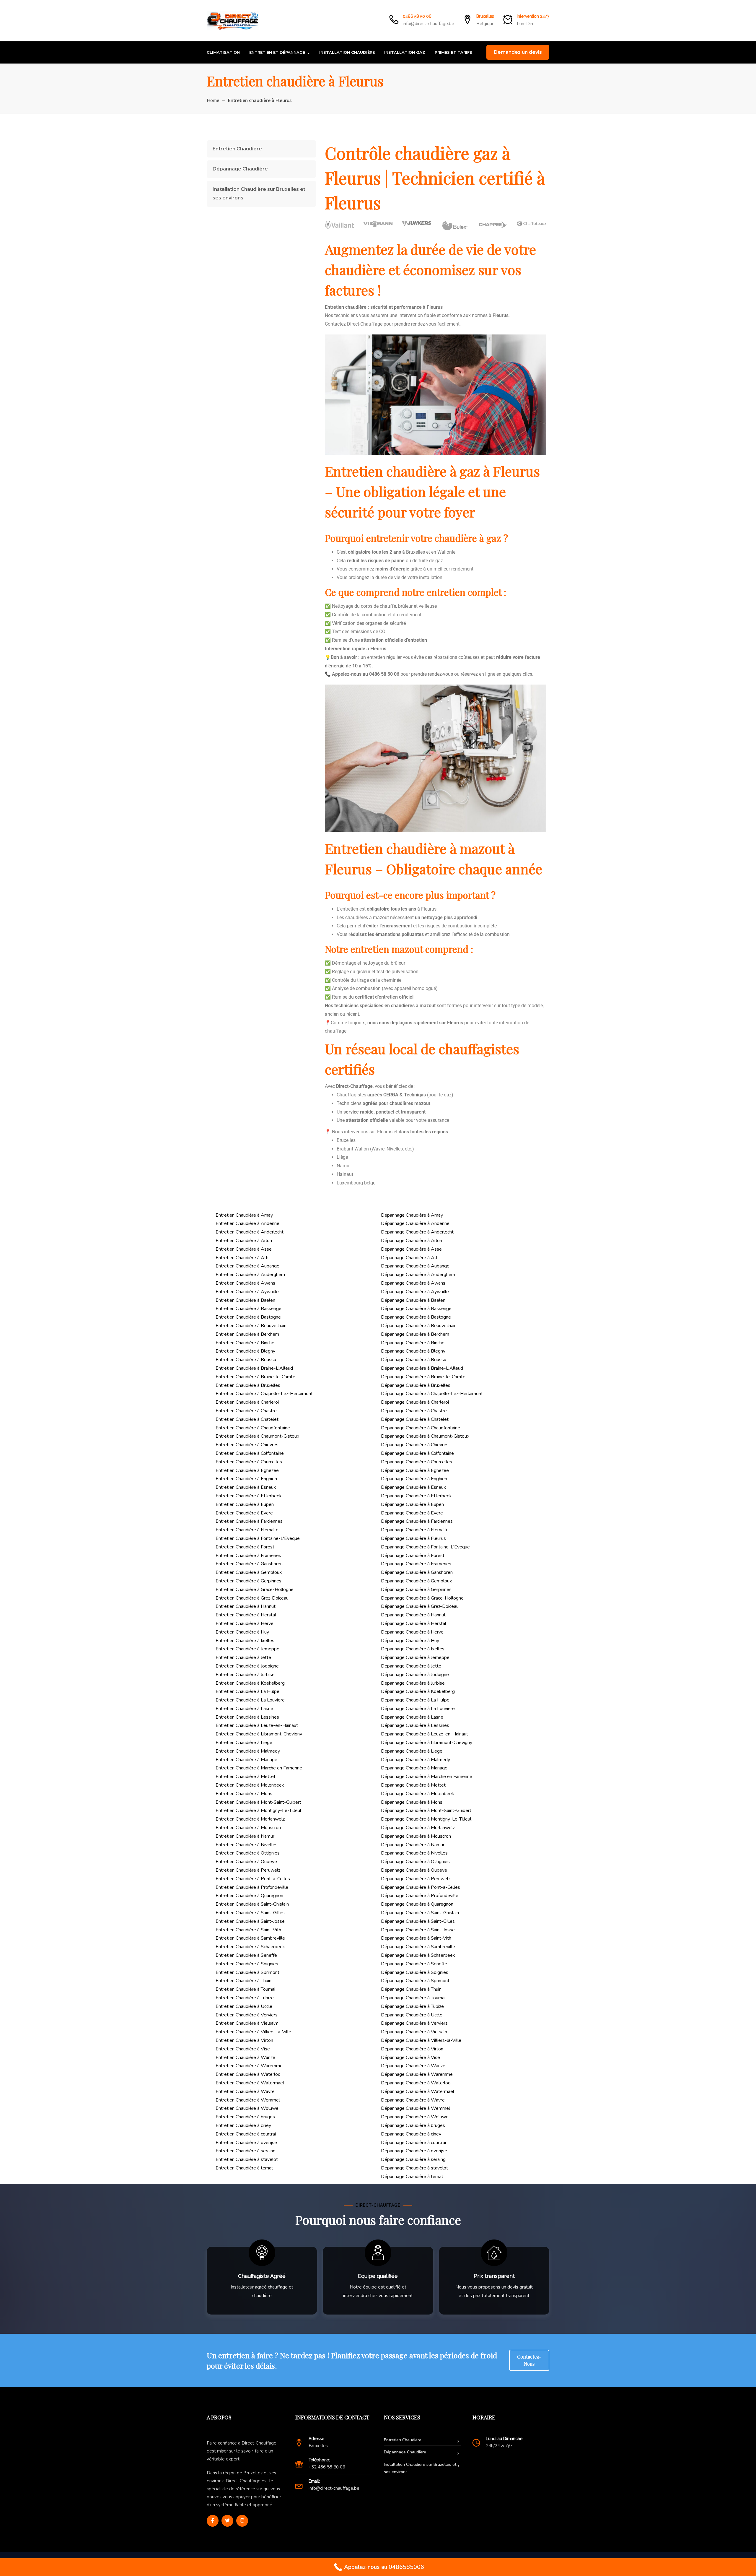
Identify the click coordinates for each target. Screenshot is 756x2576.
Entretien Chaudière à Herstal (246, 1615)
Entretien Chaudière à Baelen (245, 1300)
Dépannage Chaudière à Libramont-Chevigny (427, 1743)
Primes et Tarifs (453, 52)
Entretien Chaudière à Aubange (247, 1266)
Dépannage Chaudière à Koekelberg (418, 1691)
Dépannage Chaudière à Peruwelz (416, 1879)
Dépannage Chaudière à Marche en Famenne (427, 1777)
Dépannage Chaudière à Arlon (412, 1241)
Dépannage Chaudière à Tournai (413, 1998)
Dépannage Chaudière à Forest (413, 1556)
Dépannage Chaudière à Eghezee (415, 1470)
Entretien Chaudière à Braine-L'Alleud (254, 1368)
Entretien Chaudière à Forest (245, 1547)
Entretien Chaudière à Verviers (247, 2015)
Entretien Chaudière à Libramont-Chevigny (259, 1734)
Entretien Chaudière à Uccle (244, 2006)
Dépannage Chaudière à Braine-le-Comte (423, 1377)
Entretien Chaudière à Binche (245, 1343)
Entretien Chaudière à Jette (243, 1657)
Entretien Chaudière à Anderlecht (250, 1232)
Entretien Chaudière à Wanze (245, 2057)
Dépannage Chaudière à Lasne (412, 1717)
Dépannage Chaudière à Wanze (413, 2066)
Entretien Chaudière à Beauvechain (251, 1326)
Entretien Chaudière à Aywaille (247, 1292)
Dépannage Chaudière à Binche (413, 1343)
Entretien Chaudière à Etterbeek (249, 1496)
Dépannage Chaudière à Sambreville (418, 1947)
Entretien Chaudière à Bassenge (249, 1309)
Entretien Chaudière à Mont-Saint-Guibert (258, 1802)
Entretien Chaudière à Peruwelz (248, 1870)
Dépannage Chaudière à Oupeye (414, 1870)
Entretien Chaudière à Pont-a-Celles (253, 1879)
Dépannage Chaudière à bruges (413, 2125)
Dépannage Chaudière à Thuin (411, 1989)
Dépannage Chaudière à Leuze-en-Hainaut (425, 1734)
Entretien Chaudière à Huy (242, 1632)
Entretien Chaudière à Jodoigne (247, 1666)
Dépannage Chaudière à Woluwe (415, 2117)
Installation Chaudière (347, 52)
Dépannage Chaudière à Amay (412, 1215)
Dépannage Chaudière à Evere (412, 1513)
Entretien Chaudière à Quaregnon (249, 1896)
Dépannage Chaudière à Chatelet (415, 1419)
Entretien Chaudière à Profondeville (252, 1887)
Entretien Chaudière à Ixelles (245, 1641)
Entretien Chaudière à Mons (244, 1794)
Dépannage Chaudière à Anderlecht (417, 1232)
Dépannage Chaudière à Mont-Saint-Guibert (426, 1810)
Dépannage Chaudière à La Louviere (418, 1709)
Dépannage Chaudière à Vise (410, 2057)
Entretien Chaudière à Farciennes (249, 1521)
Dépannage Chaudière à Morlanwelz (418, 1828)
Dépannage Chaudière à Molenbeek (418, 1794)
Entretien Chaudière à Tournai (245, 1989)
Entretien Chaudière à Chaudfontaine (253, 1428)
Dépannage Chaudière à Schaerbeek (418, 1955)
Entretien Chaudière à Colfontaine (250, 1453)
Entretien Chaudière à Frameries (248, 1556)
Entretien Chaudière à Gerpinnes (249, 1581)
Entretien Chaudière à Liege (244, 1743)
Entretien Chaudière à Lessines (247, 1717)
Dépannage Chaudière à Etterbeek (416, 1496)
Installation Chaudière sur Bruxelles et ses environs (259, 194)
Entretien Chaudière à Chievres (247, 1445)
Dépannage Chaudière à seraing (413, 2159)
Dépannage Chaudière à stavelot (414, 2168)
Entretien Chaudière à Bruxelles (248, 1385)
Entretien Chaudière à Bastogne (248, 1317)
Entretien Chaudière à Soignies (247, 1964)
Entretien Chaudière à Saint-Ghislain (252, 1904)
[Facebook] (213, 2521)
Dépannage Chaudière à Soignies (415, 1972)
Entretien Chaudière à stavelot (247, 2159)
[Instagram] (242, 2521)
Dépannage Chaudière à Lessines (415, 1725)
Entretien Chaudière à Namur (245, 1836)
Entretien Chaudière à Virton (244, 2040)
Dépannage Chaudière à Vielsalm (415, 2032)
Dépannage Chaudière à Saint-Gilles (418, 1921)
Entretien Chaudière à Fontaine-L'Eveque (258, 1538)
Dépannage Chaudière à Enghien (414, 1479)
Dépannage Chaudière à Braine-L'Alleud (422, 1368)
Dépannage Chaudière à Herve (412, 1632)
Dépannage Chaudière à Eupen (412, 1504)
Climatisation (223, 52)
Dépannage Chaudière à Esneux (413, 1487)
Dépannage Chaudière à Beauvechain (419, 1326)
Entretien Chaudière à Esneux (246, 1487)
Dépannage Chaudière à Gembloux (416, 1581)
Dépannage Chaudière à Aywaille (415, 1292)
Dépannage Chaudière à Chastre (414, 1411)
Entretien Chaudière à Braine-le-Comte (255, 1377)
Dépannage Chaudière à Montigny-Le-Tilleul (426, 1819)
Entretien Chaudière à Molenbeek (250, 1785)
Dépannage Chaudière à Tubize (412, 2006)
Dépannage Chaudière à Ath (410, 1258)
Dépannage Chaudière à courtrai (413, 2143)
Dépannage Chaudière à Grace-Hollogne (422, 1598)
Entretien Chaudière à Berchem (247, 1334)
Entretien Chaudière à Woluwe (247, 2108)
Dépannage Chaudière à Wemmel (416, 2108)
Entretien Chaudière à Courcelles (249, 1462)
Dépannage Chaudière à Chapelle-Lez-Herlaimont (432, 1394)
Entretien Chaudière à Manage (246, 1760)
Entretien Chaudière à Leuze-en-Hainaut (257, 1725)
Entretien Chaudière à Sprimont (247, 1972)
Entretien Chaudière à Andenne (247, 1223)
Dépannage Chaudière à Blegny (413, 1351)
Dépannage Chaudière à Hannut (413, 1615)
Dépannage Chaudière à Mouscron (416, 1836)
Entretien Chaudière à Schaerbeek (250, 1947)
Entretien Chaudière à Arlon (244, 1241)
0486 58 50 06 (417, 16)
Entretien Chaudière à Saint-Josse (250, 1921)
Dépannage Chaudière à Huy (410, 1641)
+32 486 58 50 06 (327, 2467)
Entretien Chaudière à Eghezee (247, 1470)
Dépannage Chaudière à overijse (414, 2151)
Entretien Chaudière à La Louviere (250, 1700)
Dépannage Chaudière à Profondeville (420, 1896)
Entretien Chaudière (237, 149)
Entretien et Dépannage (277, 52)
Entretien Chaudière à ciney (243, 2125)
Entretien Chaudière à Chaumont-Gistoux (257, 1436)
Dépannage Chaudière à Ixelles (413, 1649)
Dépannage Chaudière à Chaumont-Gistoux (425, 1436)
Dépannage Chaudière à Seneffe (414, 1964)
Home (213, 100)
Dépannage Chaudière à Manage (414, 1768)
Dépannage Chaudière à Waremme (417, 2074)
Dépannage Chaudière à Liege (412, 1751)
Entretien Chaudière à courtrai (246, 2134)
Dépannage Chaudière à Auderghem (418, 1275)
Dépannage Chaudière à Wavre (413, 2100)
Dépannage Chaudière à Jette (411, 1666)
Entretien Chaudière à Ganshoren (249, 1564)
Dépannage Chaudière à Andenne (415, 1223)
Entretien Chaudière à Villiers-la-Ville (253, 2032)
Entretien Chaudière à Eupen (245, 1504)
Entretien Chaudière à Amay (244, 1215)
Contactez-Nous (529, 2360)
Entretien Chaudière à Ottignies (248, 1853)
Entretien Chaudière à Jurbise (245, 1675)
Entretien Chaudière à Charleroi (247, 1402)
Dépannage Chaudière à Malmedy (416, 1760)
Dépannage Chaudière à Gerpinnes (416, 1590)
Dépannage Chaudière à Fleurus (413, 1538)
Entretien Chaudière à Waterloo (248, 2074)
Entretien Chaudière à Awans (245, 1283)
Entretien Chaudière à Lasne (244, 1709)
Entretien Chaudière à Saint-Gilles (250, 1913)
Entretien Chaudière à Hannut (246, 1606)
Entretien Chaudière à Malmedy (248, 1751)
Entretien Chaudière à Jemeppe (247, 1649)
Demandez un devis (518, 52)
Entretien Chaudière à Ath (242, 1258)
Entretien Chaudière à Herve (245, 1623)
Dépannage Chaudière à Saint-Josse (418, 1930)
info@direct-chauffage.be (428, 24)
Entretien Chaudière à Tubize (245, 1998)
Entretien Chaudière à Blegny (245, 1351)
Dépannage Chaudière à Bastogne (416, 1317)
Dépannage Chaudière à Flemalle (415, 1530)
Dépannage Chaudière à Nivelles (414, 1853)
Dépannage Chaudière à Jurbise (413, 1683)
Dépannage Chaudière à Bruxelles (416, 1385)
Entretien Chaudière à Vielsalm (247, 2023)
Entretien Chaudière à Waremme (249, 2066)
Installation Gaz (405, 52)
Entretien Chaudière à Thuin (243, 1981)
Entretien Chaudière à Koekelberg (250, 1683)
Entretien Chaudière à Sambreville (250, 1938)
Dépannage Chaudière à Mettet (413, 1785)
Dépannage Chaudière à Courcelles (417, 1462)
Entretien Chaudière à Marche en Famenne (259, 1768)
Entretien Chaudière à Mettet (246, 1777)
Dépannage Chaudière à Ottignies (415, 1862)
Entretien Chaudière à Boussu (246, 1360)
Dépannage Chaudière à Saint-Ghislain (420, 1913)
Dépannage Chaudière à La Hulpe (415, 1700)
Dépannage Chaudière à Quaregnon (417, 1904)
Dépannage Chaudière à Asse (411, 1249)
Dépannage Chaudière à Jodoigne (415, 1675)
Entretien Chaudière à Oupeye (246, 1862)
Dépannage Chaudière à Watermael (418, 2091)
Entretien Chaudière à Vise (243, 2049)
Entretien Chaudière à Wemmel (248, 2100)
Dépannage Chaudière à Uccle (412, 2015)
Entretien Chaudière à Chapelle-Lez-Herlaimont (264, 1394)
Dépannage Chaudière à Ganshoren (417, 1572)
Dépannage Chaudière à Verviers (414, 2023)
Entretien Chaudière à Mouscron (248, 1828)
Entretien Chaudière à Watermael (250, 2083)
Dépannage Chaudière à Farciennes (417, 1521)
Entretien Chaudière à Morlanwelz (250, 1819)
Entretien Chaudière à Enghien (246, 1479)
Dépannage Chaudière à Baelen (413, 1300)
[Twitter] (227, 2521)
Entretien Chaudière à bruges (245, 2117)
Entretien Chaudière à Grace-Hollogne (255, 1590)
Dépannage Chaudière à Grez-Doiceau (420, 1606)
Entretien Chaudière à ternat (244, 2168)
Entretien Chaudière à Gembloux (249, 1572)
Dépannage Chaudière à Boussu (414, 1360)
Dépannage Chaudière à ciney (411, 2134)
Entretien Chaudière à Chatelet (247, 1419)
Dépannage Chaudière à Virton (412, 2049)
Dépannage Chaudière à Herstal (414, 1623)
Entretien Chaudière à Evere (244, 1513)
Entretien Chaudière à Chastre (246, 1411)
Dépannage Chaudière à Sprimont (415, 1981)
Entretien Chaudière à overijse (246, 2143)
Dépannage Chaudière (240, 169)
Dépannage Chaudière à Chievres (415, 1445)
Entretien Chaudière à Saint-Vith (248, 1930)
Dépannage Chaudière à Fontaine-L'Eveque (425, 1547)
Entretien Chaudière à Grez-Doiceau (252, 1598)
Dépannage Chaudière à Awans (413, 1283)
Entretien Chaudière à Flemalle (247, 1530)
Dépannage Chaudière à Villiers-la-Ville (421, 2040)
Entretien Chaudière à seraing (246, 2151)
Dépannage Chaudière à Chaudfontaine (421, 1428)
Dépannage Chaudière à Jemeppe (415, 1657)
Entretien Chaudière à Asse (244, 1249)
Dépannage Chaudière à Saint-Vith (416, 1938)
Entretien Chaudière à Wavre (245, 2091)
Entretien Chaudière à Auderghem (250, 1275)
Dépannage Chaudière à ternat (412, 2177)
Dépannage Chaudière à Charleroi (415, 1402)
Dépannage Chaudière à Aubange (415, 1266)
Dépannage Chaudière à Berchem (415, 1334)
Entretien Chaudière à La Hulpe (247, 1691)
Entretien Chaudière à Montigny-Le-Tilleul (258, 1810)
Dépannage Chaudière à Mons (412, 1802)
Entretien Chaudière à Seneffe (246, 1955)
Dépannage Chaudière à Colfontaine (417, 1453)
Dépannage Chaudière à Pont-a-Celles (421, 1887)
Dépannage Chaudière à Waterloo (416, 2083)
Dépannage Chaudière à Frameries (416, 1564)
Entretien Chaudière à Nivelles (247, 1845)
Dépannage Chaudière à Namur (413, 1845)
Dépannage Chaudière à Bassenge (416, 1309)
